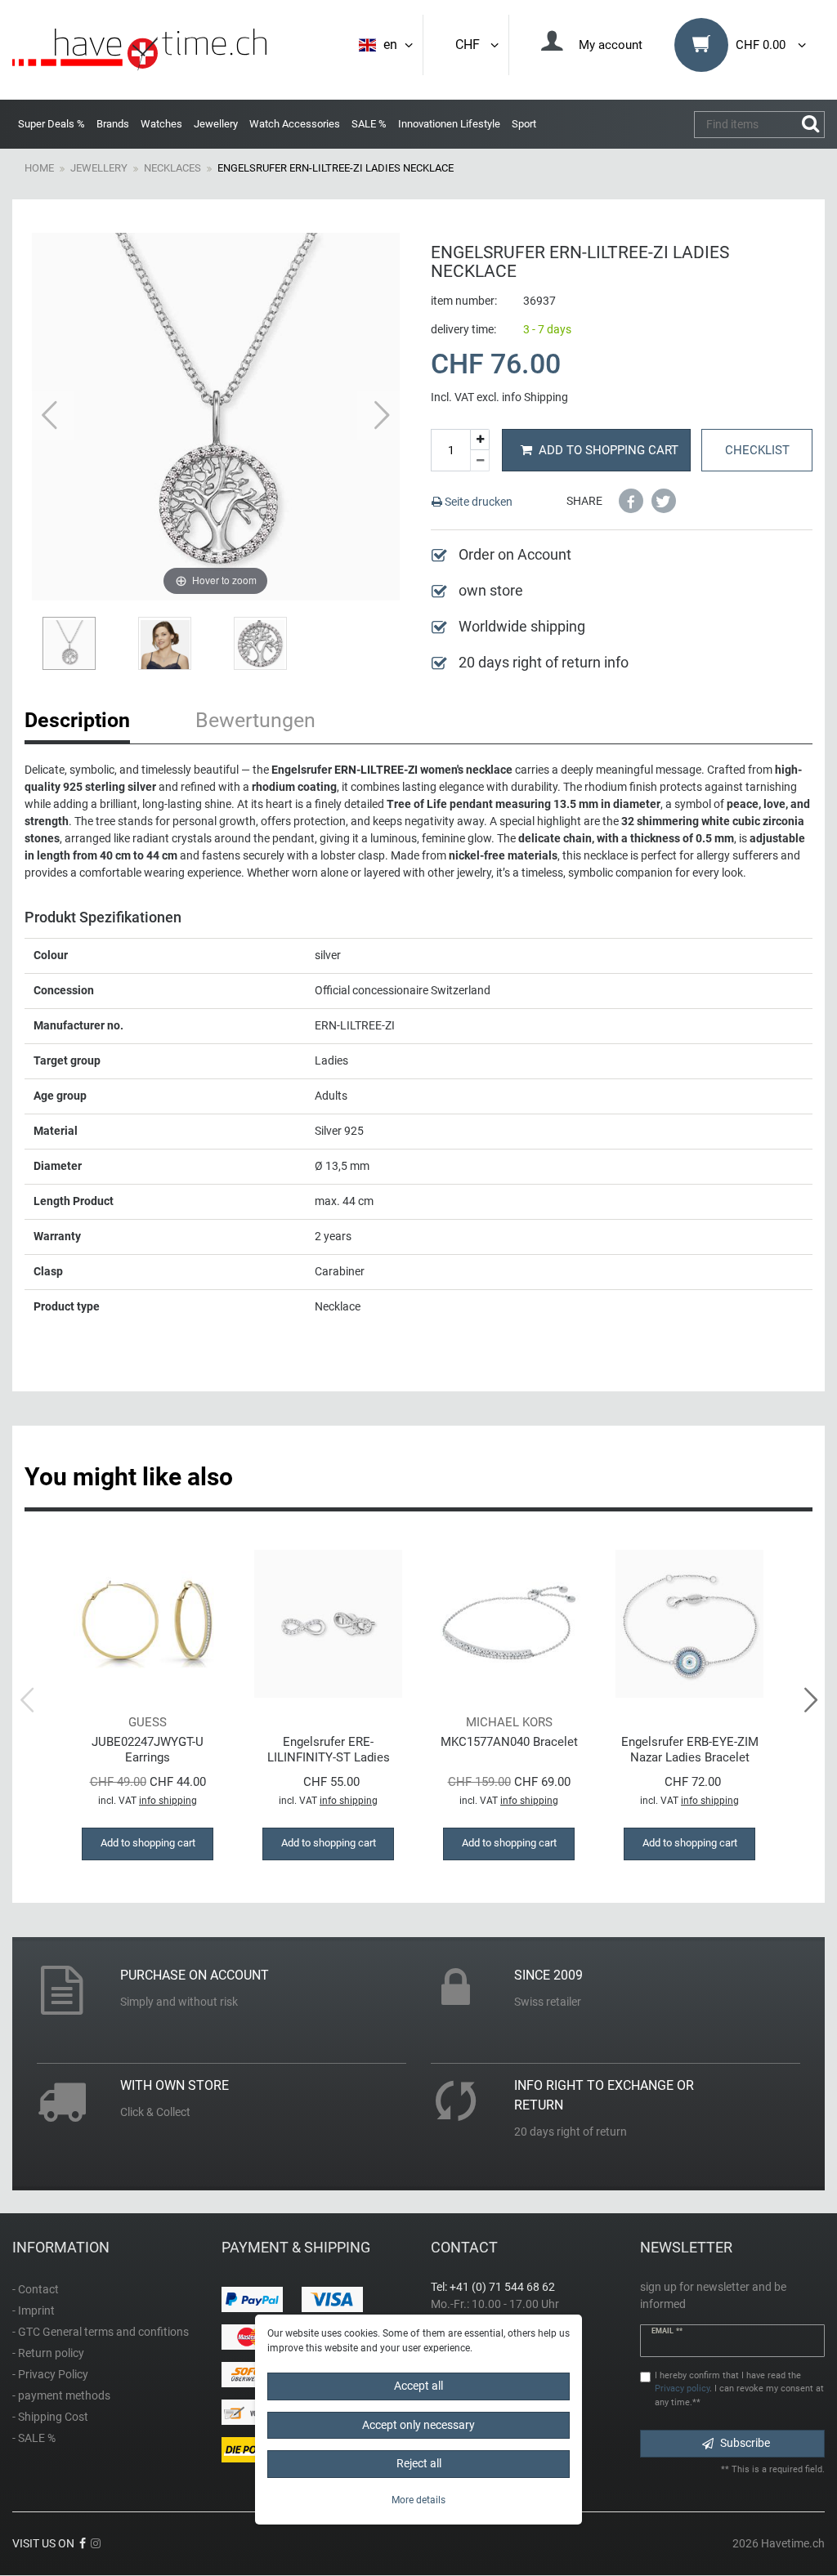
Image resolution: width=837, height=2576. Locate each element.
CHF (471, 45)
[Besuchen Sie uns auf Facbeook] (83, 2543)
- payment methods (61, 2395)
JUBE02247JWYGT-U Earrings (148, 1750)
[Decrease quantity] (480, 461)
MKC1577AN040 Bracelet (509, 1742)
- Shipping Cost (50, 2417)
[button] (631, 501)
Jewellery (216, 124)
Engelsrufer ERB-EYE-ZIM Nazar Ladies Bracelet (690, 1750)
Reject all (419, 2463)
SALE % (369, 124)
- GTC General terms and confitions (101, 2332)
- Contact (36, 2289)
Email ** (667, 2331)
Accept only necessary (418, 2425)
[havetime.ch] (139, 50)
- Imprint (34, 2310)
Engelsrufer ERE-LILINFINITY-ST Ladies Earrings (329, 1750)
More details (418, 2500)
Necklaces (172, 168)
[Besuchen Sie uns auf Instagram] (96, 2543)
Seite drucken (477, 502)
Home (39, 168)
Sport (524, 124)
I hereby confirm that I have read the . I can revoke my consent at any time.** (739, 2389)
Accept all (418, 2386)
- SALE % (34, 2438)
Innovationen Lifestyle (449, 124)
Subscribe (745, 2443)
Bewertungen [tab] (255, 720)
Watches (161, 124)
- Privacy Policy (50, 2374)
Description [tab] (77, 720)
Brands (113, 124)
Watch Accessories (295, 124)
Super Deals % (51, 124)
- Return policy (48, 2353)
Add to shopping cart (609, 450)
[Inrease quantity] (480, 440)
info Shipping (535, 397)
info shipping (168, 1801)
